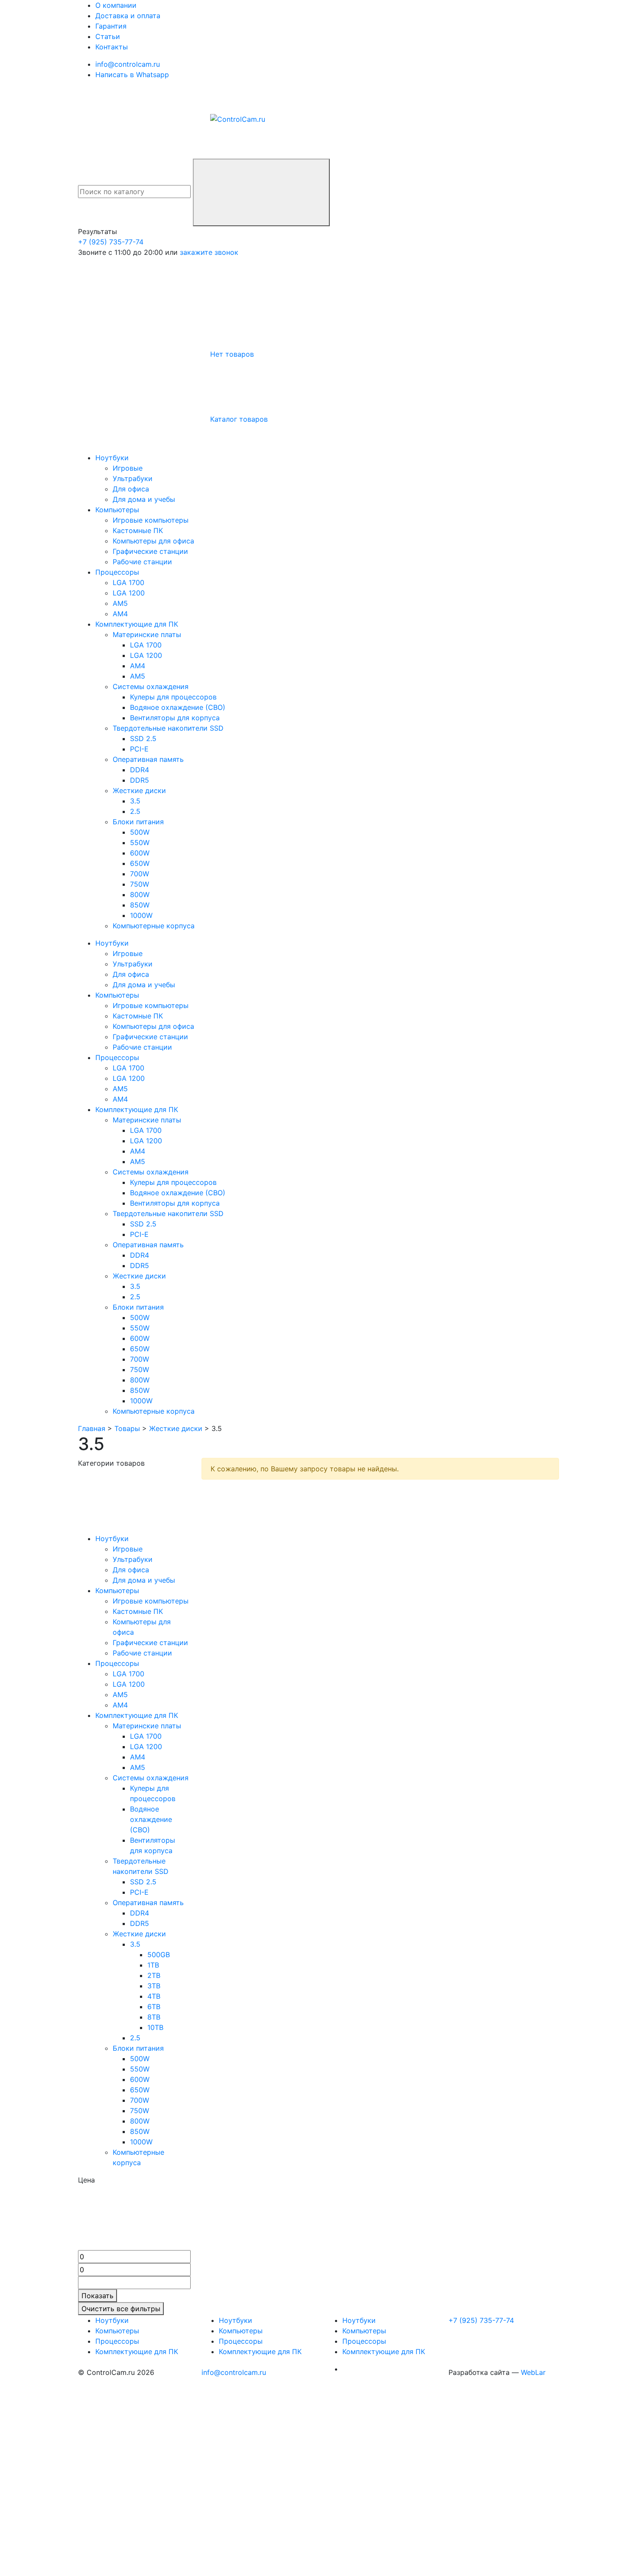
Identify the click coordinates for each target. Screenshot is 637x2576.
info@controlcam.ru (234, 2372)
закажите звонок (209, 252)
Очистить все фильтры (121, 2309)
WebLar (533, 2372)
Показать (97, 2296)
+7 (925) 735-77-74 (111, 242)
